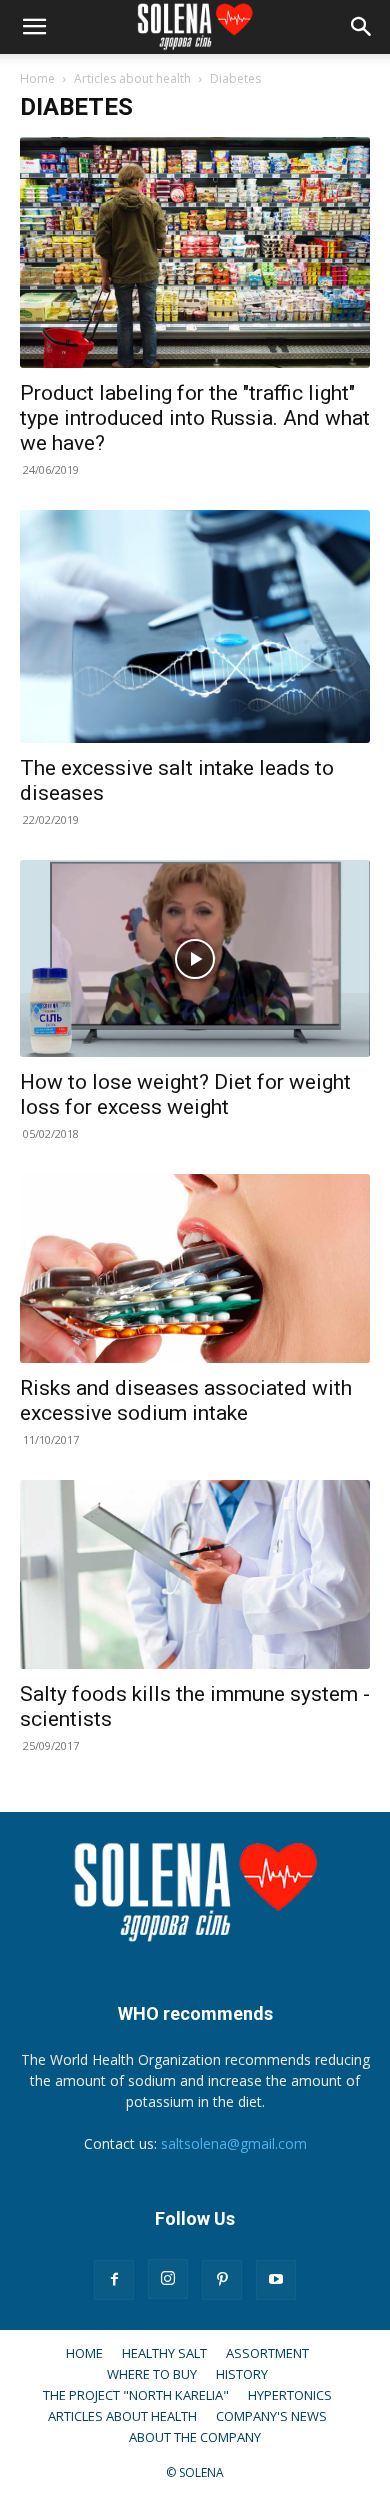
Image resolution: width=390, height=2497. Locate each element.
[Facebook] (114, 2280)
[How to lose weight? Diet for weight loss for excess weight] (195, 958)
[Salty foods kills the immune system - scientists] (195, 1574)
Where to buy (152, 2374)
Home (37, 78)
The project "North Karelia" (136, 2395)
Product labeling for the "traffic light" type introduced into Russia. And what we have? (195, 418)
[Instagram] (168, 2279)
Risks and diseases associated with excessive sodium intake (186, 1400)
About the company (195, 2437)
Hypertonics (290, 2395)
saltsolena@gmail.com (234, 2143)
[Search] (362, 27)
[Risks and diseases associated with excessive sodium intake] (195, 1268)
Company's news (271, 2416)
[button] (34, 27)
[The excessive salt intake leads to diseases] (195, 626)
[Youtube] (276, 2280)
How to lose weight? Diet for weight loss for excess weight (185, 1094)
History (242, 2374)
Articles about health (132, 78)
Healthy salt (164, 2353)
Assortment (267, 2353)
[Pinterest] (222, 2280)
